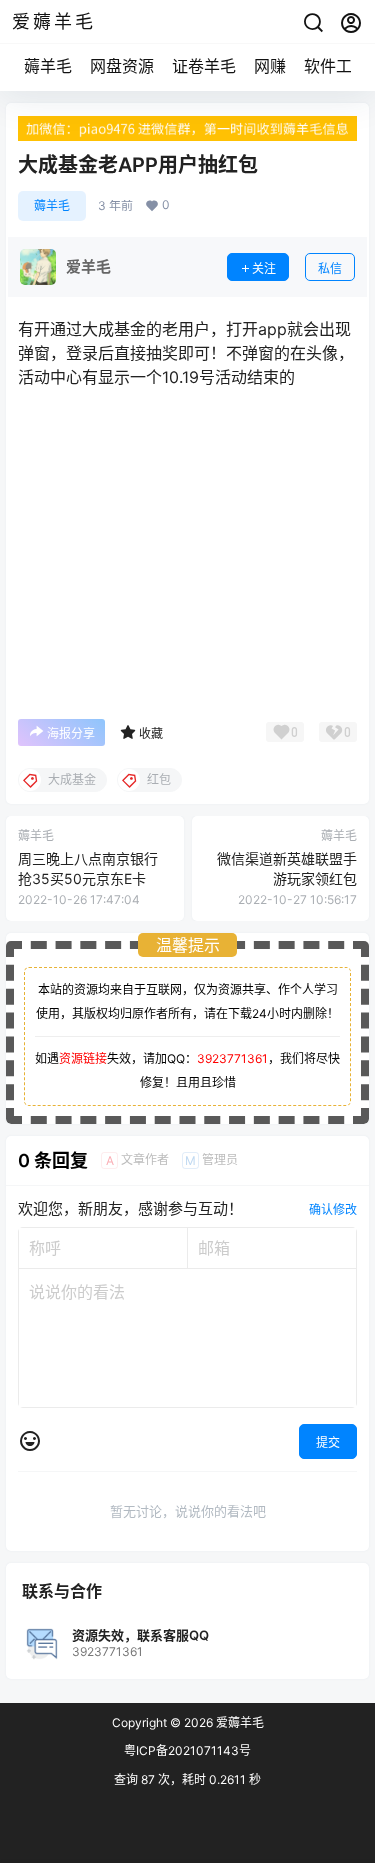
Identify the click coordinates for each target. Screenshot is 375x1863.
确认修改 (333, 1209)
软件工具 (336, 66)
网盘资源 (122, 66)
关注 (264, 268)
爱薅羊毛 (238, 1722)
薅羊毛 (48, 66)
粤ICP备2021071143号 (187, 1750)
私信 (330, 268)
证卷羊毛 (204, 66)
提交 (328, 1442)
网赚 (270, 66)
